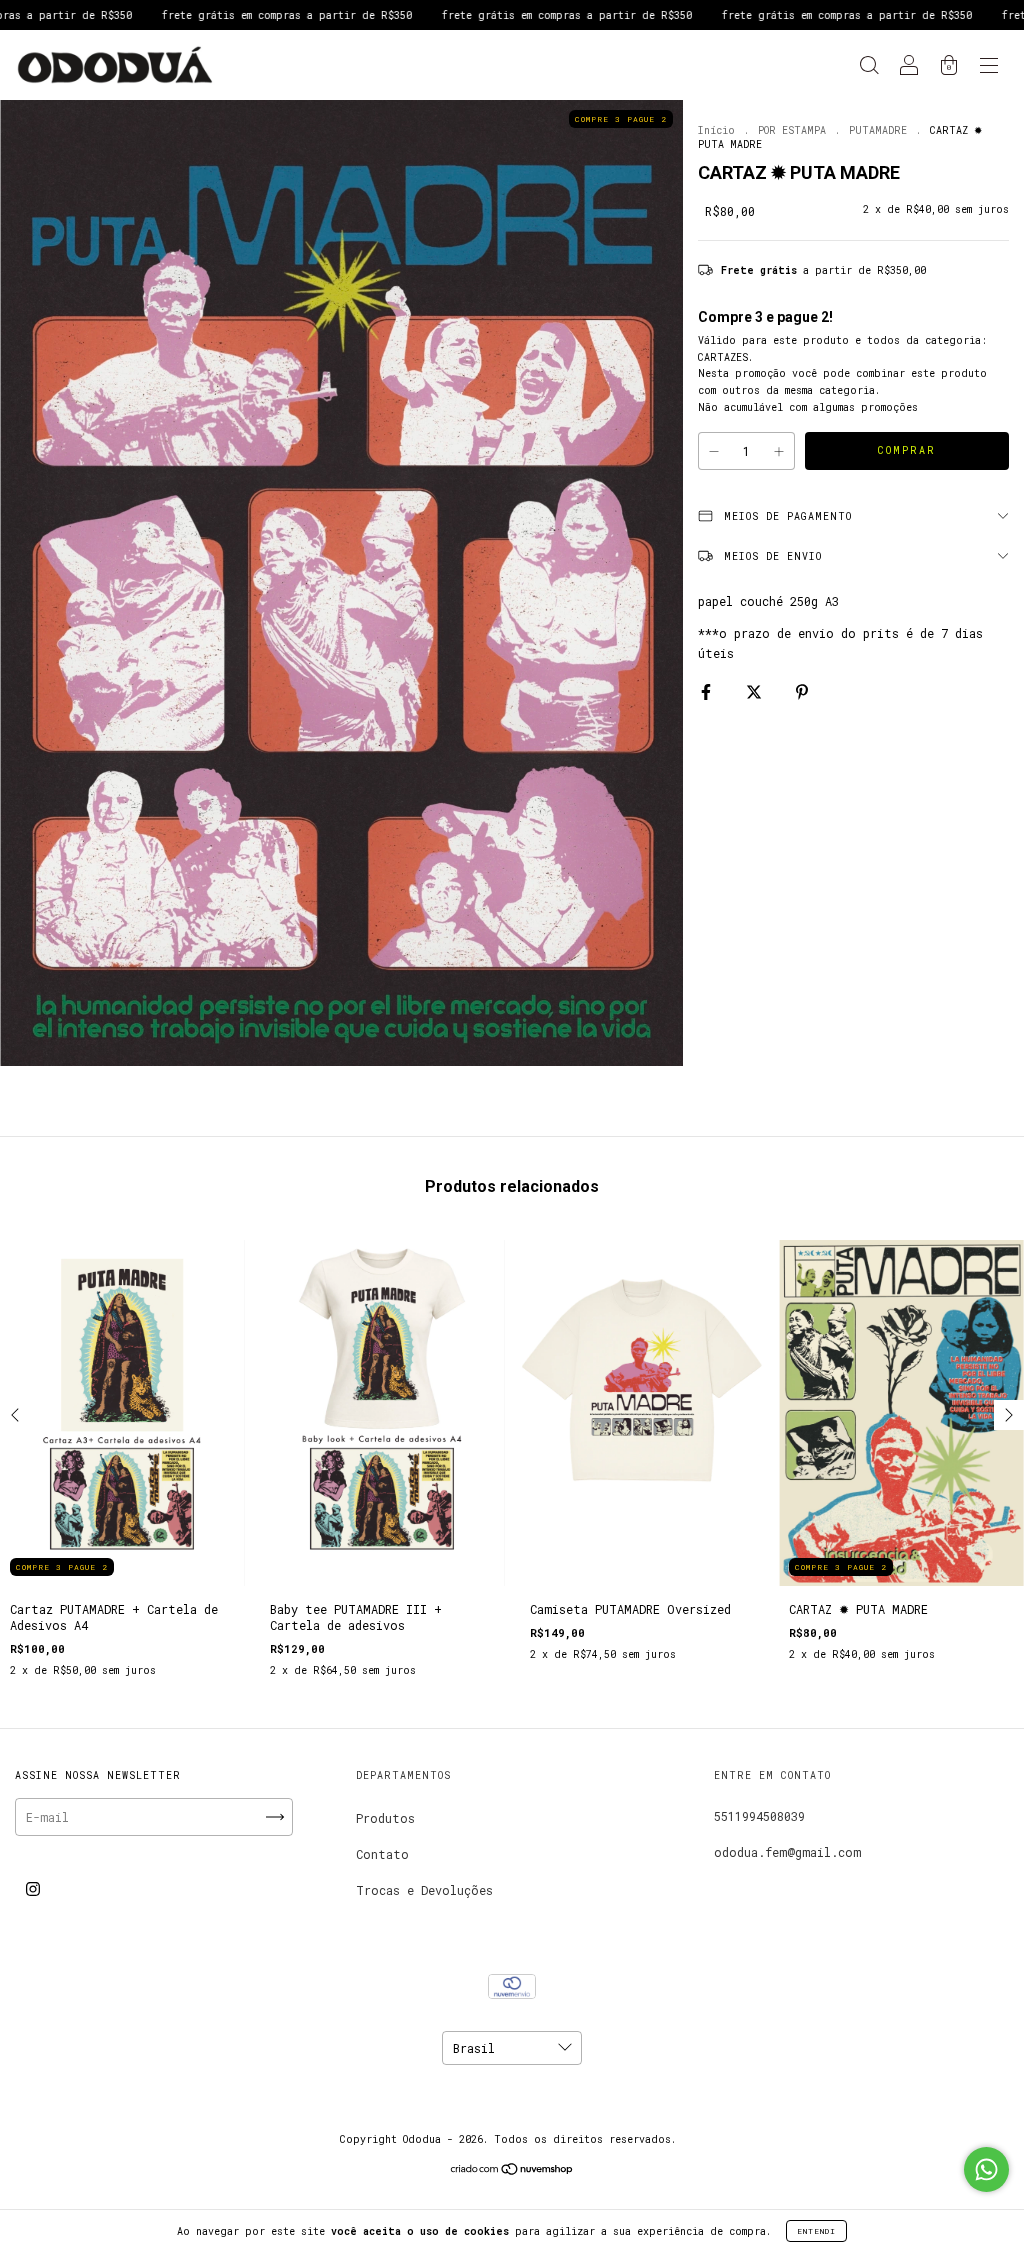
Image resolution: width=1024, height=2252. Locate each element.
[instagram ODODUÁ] (33, 1888)
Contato (382, 1854)
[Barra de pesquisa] (869, 67)
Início (716, 130)
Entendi (816, 2231)
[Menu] (989, 67)
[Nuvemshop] (512, 2171)
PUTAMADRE (878, 130)
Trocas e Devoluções (424, 1890)
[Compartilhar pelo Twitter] (757, 691)
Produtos (385, 1818)
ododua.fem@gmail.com (787, 1852)
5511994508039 (759, 1816)
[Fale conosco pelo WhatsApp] (986, 2169)
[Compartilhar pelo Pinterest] (802, 691)
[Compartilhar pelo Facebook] (709, 691)
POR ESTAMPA (792, 130)
